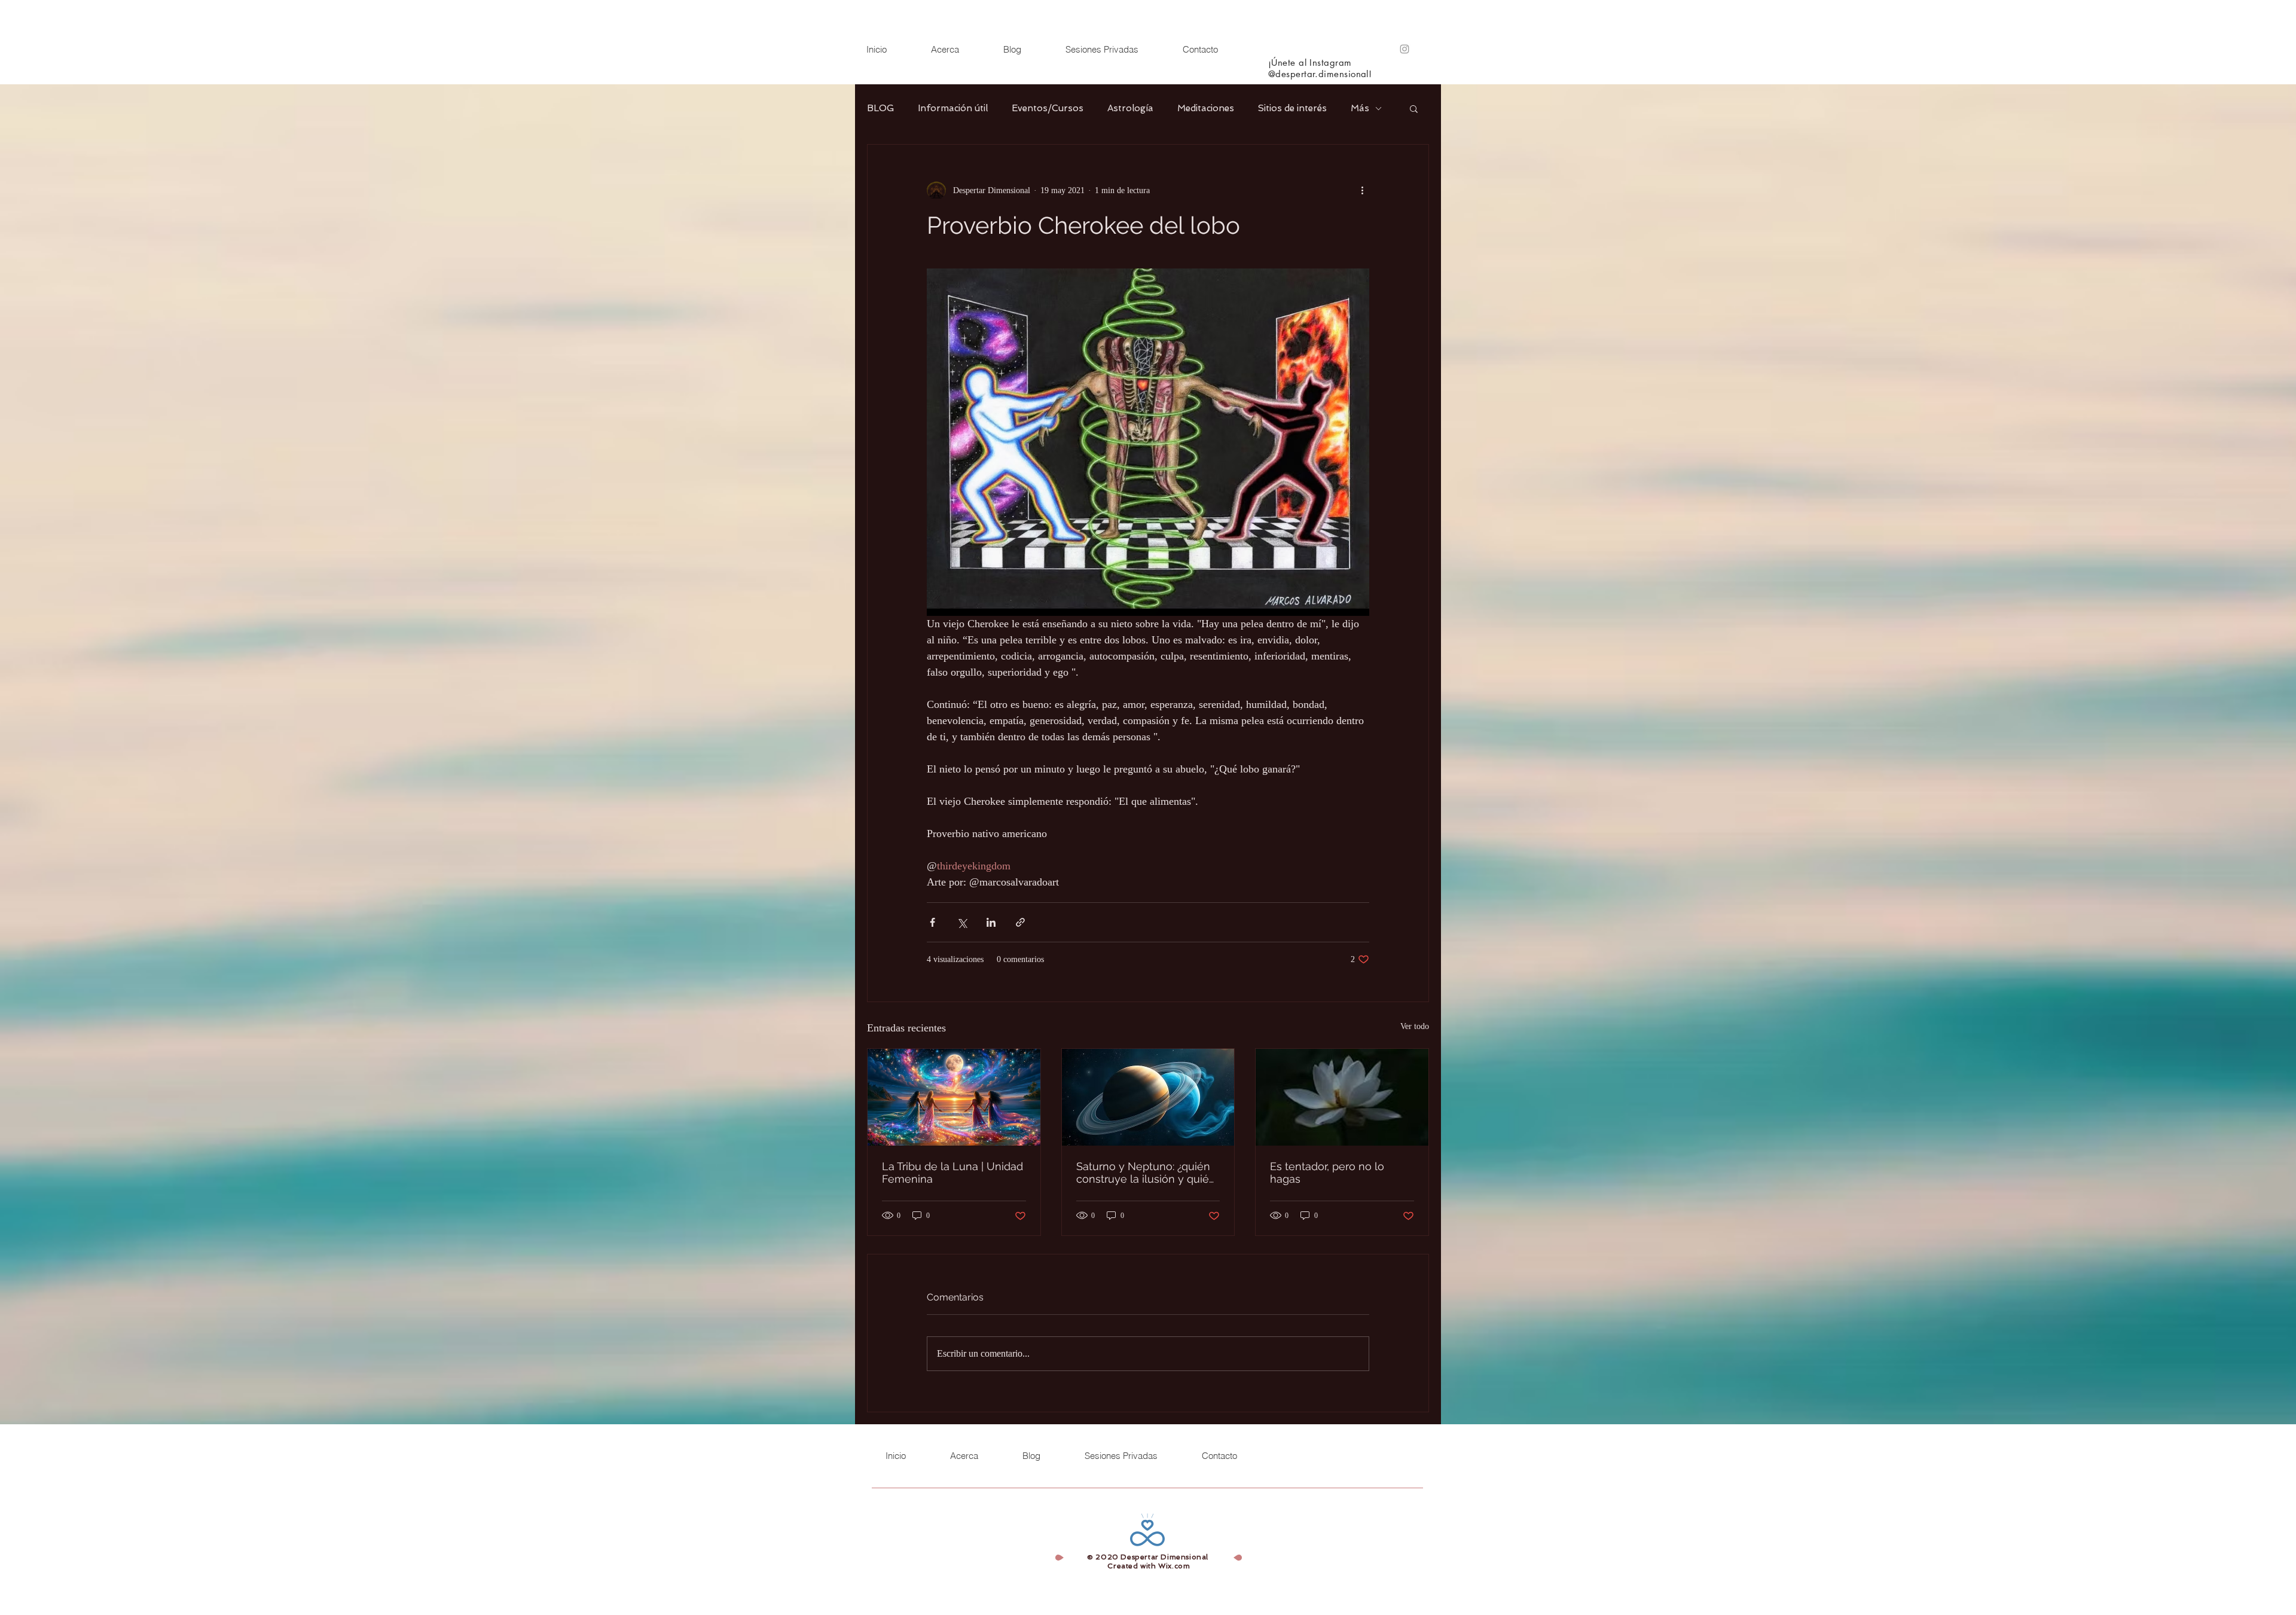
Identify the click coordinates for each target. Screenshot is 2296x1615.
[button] (1414, 108)
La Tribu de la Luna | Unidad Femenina (952, 1173)
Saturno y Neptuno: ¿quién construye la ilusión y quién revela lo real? (1146, 1173)
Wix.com (1174, 1566)
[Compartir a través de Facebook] (932, 922)
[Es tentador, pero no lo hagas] (1342, 1097)
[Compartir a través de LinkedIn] (991, 922)
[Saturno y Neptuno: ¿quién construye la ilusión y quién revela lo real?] (1148, 1097)
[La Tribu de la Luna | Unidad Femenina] (954, 1097)
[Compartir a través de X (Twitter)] (962, 922)
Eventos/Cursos (1048, 108)
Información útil (953, 108)
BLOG (880, 108)
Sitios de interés (1292, 108)
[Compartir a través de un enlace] (1020, 922)
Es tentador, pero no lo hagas (1327, 1173)
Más (1360, 108)
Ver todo (1415, 1026)
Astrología (1130, 108)
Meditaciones (1206, 108)
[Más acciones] (1362, 190)
